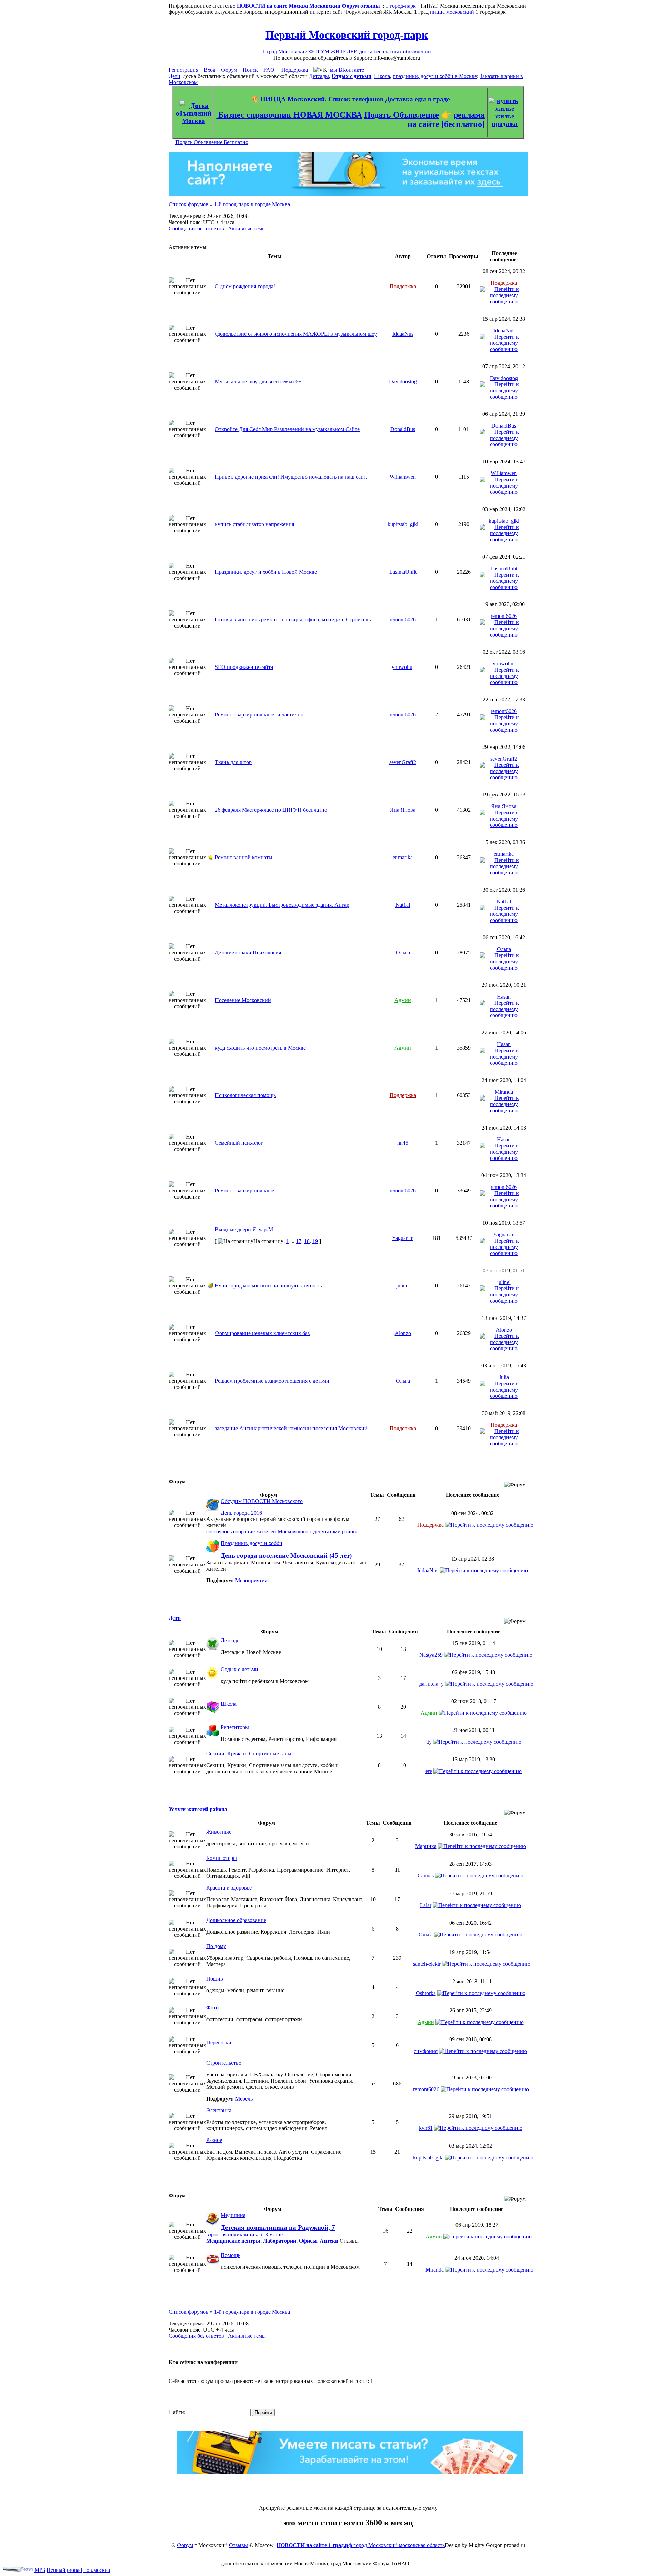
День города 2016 (241, 1513)
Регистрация (183, 70)
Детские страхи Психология (248, 953)
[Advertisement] (348, 2489)
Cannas (426, 1876)
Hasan (504, 997)
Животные (219, 1832)
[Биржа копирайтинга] (350, 2472)
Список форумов (189, 204)
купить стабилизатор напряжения (254, 524)
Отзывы (238, 2545)
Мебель (244, 2099)
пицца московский (452, 12)
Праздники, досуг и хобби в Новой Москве (266, 572)
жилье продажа (505, 120)
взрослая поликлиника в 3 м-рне (244, 2234)
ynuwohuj (403, 667)
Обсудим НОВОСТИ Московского (262, 1501)
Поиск (250, 70)
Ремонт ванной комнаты (244, 857)
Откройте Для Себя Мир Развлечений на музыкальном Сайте (287, 429)
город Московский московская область (361, 2545)
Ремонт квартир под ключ (245, 1190)
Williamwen (403, 477)
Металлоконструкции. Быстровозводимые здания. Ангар (282, 905)
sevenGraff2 (403, 762)
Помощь (230, 2255)
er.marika (403, 857)
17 (299, 1241)
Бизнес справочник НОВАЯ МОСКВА (289, 115)
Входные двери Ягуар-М (244, 1229)
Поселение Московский (243, 1000)
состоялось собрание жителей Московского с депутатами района (282, 1531)
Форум (229, 70)
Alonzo (403, 1333)
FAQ (269, 70)
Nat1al (403, 905)
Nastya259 (431, 1655)
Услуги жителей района (198, 1809)
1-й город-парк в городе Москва (252, 204)
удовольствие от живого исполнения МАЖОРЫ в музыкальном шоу (296, 334)
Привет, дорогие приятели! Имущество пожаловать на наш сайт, (291, 477)
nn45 (403, 1143)
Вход (210, 70)
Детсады (319, 76)
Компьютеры (222, 1858)
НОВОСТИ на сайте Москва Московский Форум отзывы (308, 6)
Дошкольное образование (236, 1920)
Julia (504, 1377)
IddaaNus (403, 334)
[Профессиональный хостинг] (18, 2570)
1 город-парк (401, 6)
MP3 (40, 2570)
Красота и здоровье (229, 1888)
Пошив (215, 1979)
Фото (212, 2008)
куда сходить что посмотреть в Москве (260, 1048)
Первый (56, 2570)
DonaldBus (403, 429)
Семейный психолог (239, 1143)
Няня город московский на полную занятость (268, 1286)
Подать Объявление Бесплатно (212, 142)
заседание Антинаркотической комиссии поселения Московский (291, 1428)
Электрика (219, 2110)
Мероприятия (251, 1580)
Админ (403, 1000)
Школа (382, 76)
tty (429, 1742)
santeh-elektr (427, 1964)
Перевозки (219, 2042)
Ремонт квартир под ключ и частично (259, 715)
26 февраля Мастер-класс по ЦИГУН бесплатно (271, 810)
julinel (403, 1286)
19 (315, 1241)
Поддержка (295, 70)
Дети (174, 76)
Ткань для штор (233, 762)
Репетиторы (235, 1727)
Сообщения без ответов (196, 228)
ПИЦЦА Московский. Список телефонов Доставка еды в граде (355, 99)
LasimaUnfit (403, 572)
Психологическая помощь (245, 1095)
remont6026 (403, 619)
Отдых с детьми (352, 76)
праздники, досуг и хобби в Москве (435, 76)
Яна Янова (403, 810)
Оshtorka (426, 1993)
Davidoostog (403, 382)
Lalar (426, 1905)
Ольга (403, 953)
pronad (74, 2570)
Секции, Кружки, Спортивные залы (249, 1753)
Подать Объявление (402, 115)
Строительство (224, 2063)
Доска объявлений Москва (194, 113)
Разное (214, 2140)
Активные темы (247, 228)
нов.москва (97, 2570)
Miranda (504, 1092)
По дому (216, 1946)
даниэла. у (432, 1684)
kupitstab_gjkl (403, 524)
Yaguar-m (403, 1238)
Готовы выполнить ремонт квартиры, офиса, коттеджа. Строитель (293, 619)
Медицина (233, 2215)
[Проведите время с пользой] (348, 194)
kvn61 (426, 2128)
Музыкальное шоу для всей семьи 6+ (258, 382)
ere (429, 1771)
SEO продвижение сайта (244, 667)
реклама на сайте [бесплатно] (446, 119)
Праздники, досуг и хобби (252, 1543)
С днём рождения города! (245, 286)
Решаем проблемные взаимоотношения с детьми (272, 1381)
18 (307, 1241)
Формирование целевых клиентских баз (262, 1333)
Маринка (426, 1846)
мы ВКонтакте (347, 70)
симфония (426, 2051)
